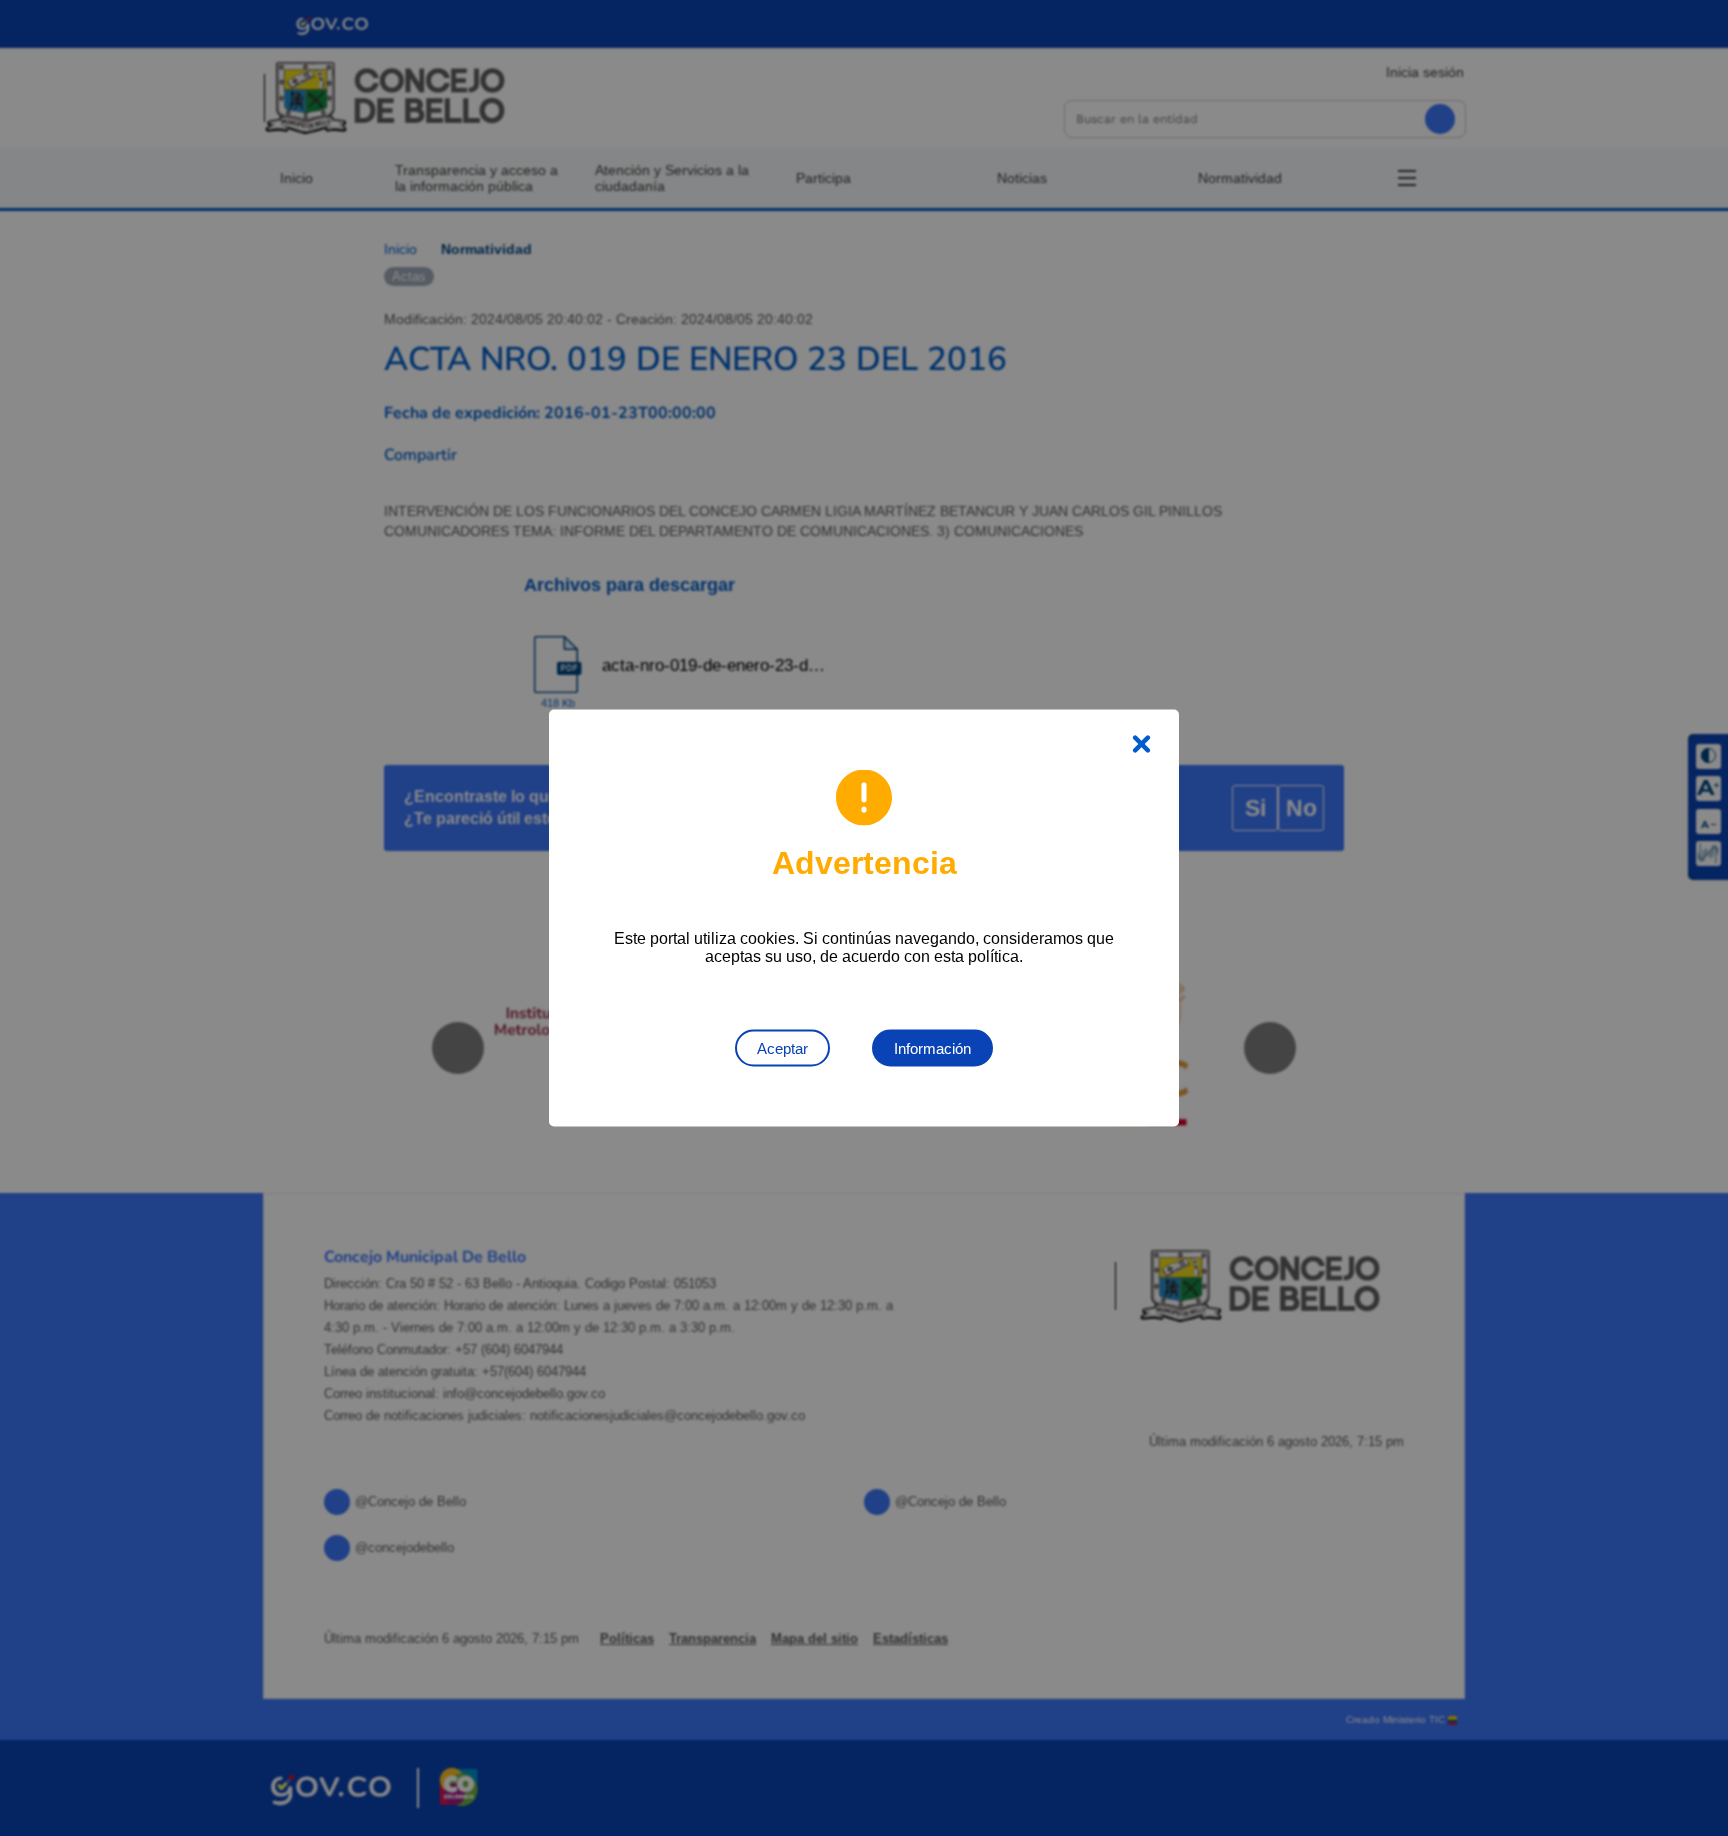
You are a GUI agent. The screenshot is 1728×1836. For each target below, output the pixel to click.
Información (932, 1048)
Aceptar (782, 1048)
